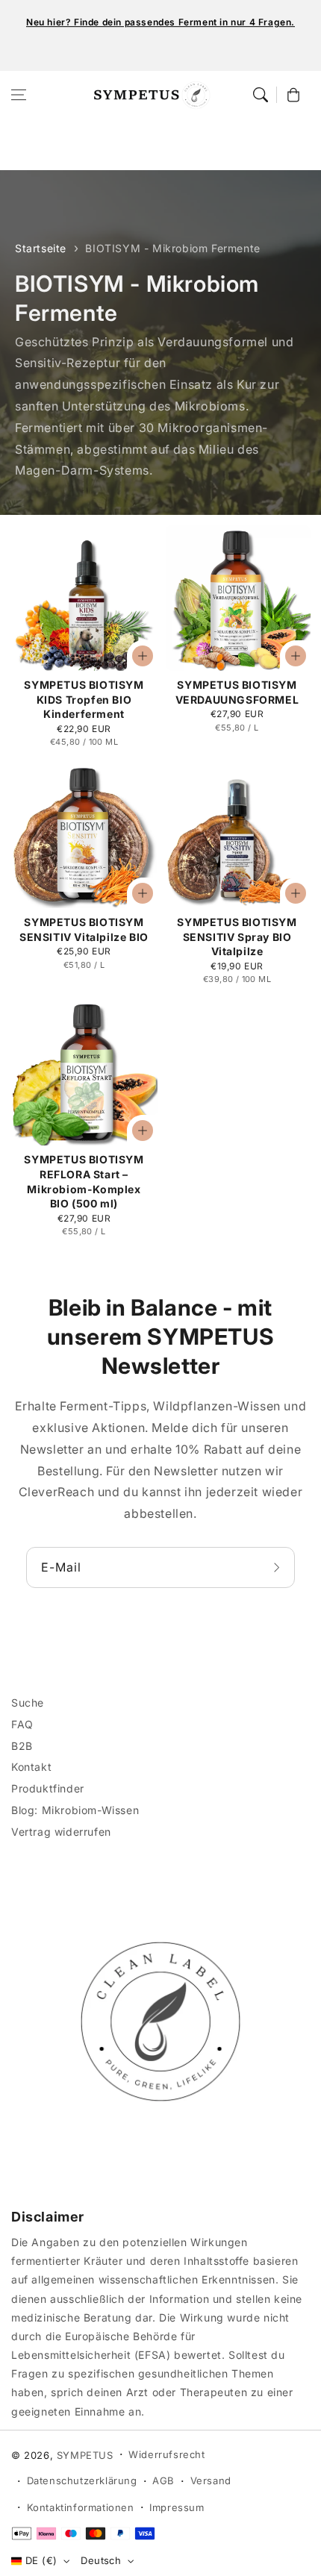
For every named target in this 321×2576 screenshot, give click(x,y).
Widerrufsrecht (166, 2454)
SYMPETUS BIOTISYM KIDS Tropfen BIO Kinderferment (84, 699)
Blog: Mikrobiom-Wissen (75, 1810)
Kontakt (31, 1767)
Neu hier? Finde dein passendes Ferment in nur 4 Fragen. (160, 22)
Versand (211, 2480)
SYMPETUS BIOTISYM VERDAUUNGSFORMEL (237, 692)
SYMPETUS (85, 2455)
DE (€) (41, 2560)
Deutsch (101, 2560)
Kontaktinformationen (81, 2507)
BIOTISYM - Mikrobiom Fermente (172, 248)
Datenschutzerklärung (82, 2480)
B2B (22, 1746)
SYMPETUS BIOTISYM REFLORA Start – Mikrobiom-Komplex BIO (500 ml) (84, 1181)
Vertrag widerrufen (61, 1832)
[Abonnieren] (278, 1567)
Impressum (177, 2507)
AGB (163, 2480)
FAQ (22, 1724)
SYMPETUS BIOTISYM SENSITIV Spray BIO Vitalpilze (237, 937)
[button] (19, 95)
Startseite (41, 248)
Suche (28, 1703)
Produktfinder (48, 1788)
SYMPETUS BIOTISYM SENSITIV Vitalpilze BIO (84, 929)
